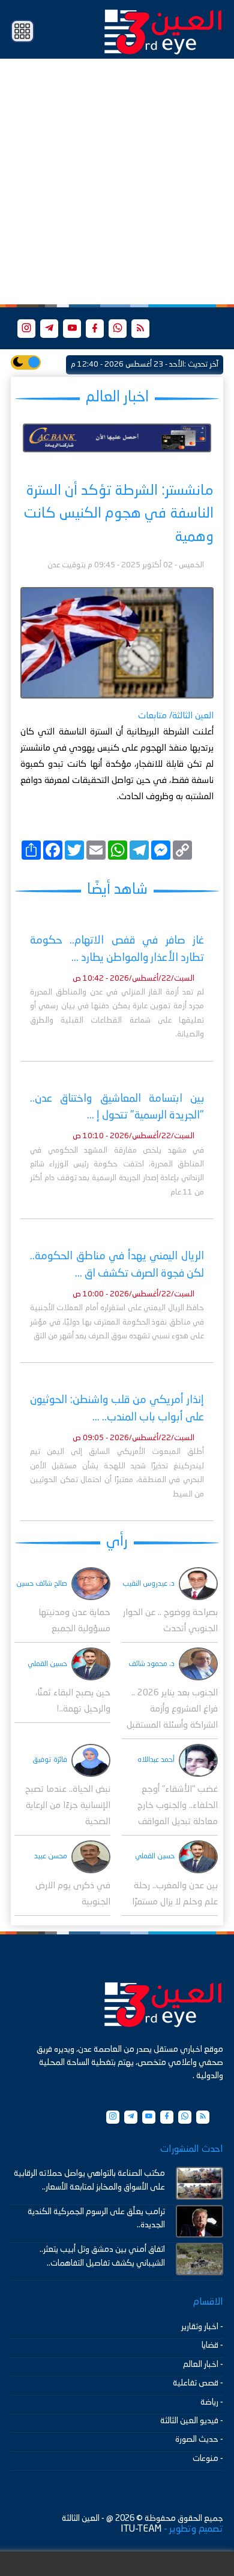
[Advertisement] (117, 182)
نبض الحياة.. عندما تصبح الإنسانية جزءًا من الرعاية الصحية (68, 1806)
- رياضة (212, 2402)
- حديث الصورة (199, 2439)
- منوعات (208, 2459)
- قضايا (212, 2345)
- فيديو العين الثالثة (192, 2421)
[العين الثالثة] (163, 31)
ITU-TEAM (141, 2529)
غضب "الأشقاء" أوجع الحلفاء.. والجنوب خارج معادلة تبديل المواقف (178, 1806)
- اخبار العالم (203, 2365)
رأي (117, 1542)
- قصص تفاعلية (198, 2383)
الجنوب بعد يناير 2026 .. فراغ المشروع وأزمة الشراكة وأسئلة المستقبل (172, 1709)
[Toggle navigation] (22, 31)
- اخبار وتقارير (202, 2327)
